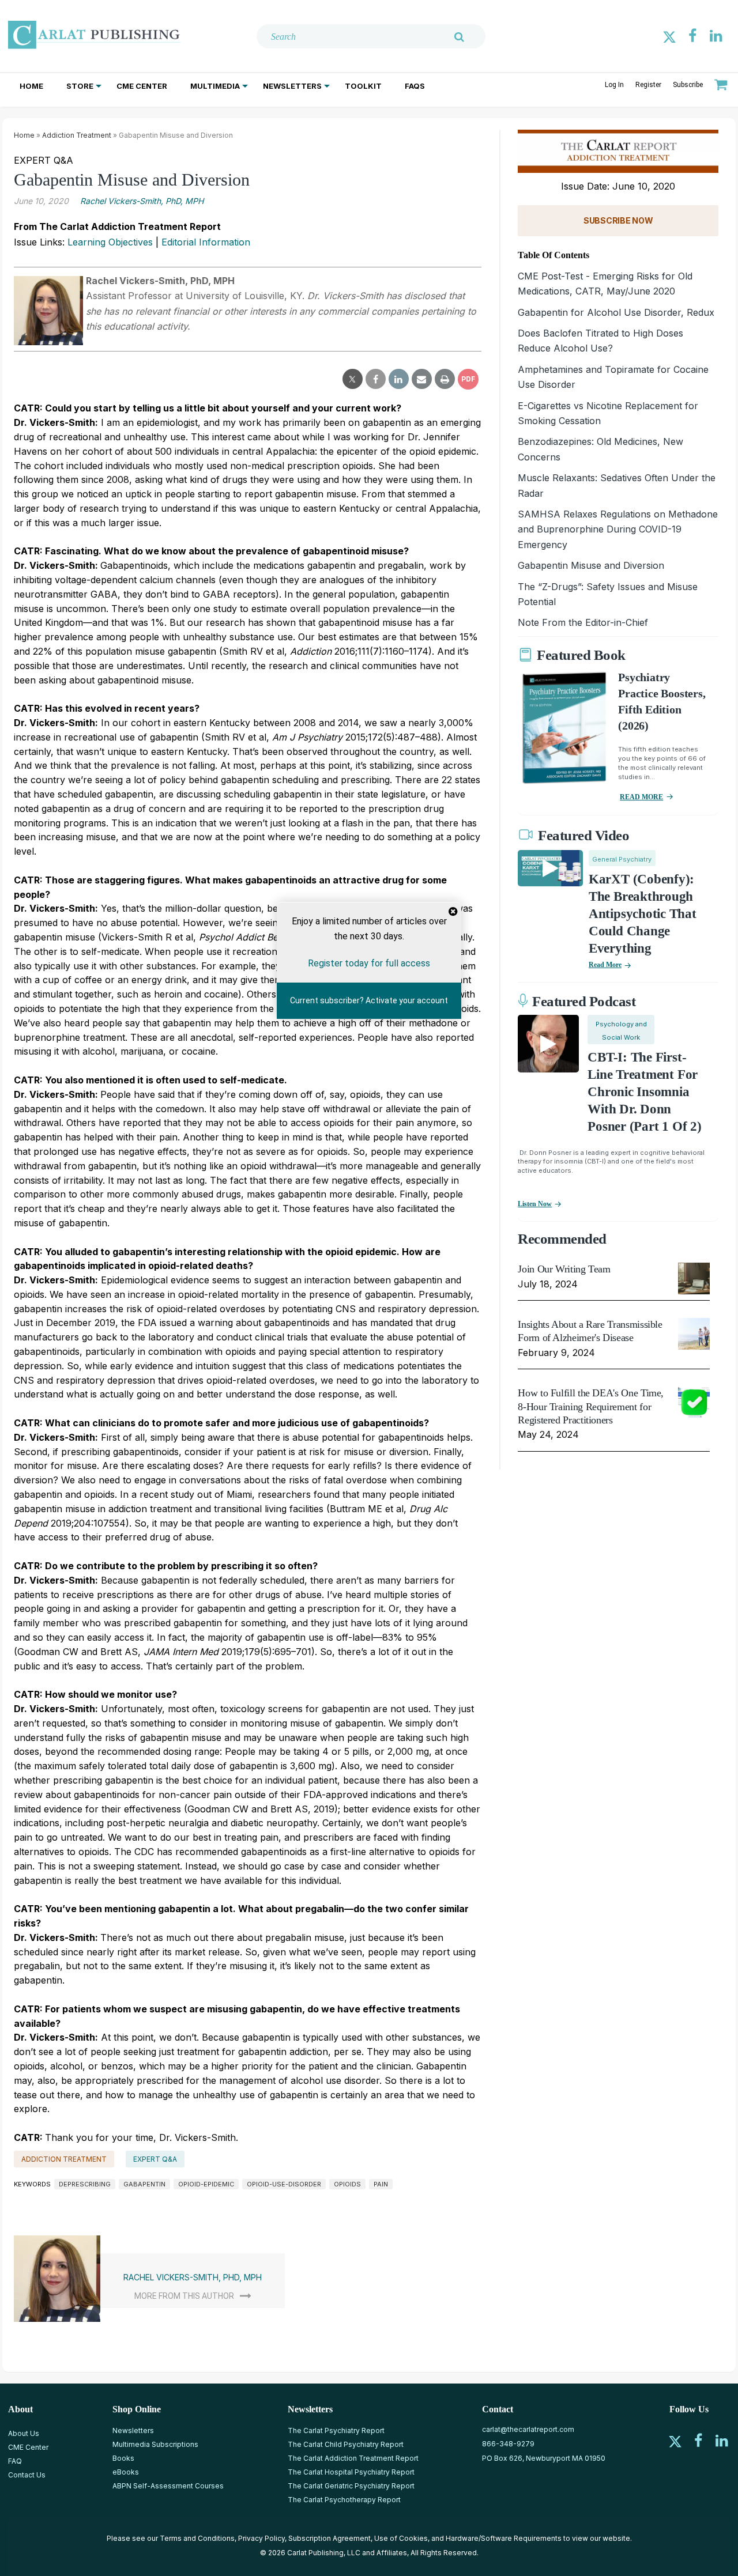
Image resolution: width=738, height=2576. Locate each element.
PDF (468, 379)
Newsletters (292, 86)
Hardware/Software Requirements (504, 2538)
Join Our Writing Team (564, 1269)
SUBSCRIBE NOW (618, 220)
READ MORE (641, 797)
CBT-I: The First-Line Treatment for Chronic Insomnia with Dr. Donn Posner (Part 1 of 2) (644, 1092)
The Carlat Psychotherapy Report (344, 2500)
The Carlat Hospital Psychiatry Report (351, 2472)
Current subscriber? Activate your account (369, 1000)
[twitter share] (353, 379)
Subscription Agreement (330, 2538)
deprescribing (85, 2184)
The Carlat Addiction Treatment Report (353, 2458)
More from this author (184, 2296)
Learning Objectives (110, 242)
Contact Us (27, 2475)
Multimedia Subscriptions (155, 2444)
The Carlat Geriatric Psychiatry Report (351, 2486)
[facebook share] (376, 379)
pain (381, 2184)
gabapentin (144, 2184)
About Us (24, 2433)
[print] (445, 379)
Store (80, 86)
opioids (347, 2184)
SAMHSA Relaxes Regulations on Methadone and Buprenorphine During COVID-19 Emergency (618, 529)
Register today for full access (369, 963)
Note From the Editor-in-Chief (583, 622)
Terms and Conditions (197, 2538)
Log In (614, 85)
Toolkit (363, 86)
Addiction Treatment (77, 135)
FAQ (15, 2461)
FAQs (415, 86)
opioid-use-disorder (284, 2184)
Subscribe (688, 85)
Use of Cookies (401, 2538)
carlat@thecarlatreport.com (528, 2429)
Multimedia (215, 86)
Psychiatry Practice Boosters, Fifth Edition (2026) (662, 701)
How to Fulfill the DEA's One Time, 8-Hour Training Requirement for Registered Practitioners (591, 1406)
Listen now (535, 1204)
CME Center (142, 86)
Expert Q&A (155, 2159)
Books (123, 2458)
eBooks (126, 2472)
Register (648, 85)
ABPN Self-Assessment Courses (168, 2486)
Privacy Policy (261, 2538)
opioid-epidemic (206, 2184)
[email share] (422, 379)
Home (31, 86)
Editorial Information (206, 242)
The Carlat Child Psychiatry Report (346, 2444)
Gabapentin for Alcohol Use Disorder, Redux (616, 312)
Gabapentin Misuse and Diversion (591, 565)
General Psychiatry (622, 859)
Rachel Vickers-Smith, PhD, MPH (142, 201)
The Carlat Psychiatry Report (336, 2430)
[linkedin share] (399, 379)
